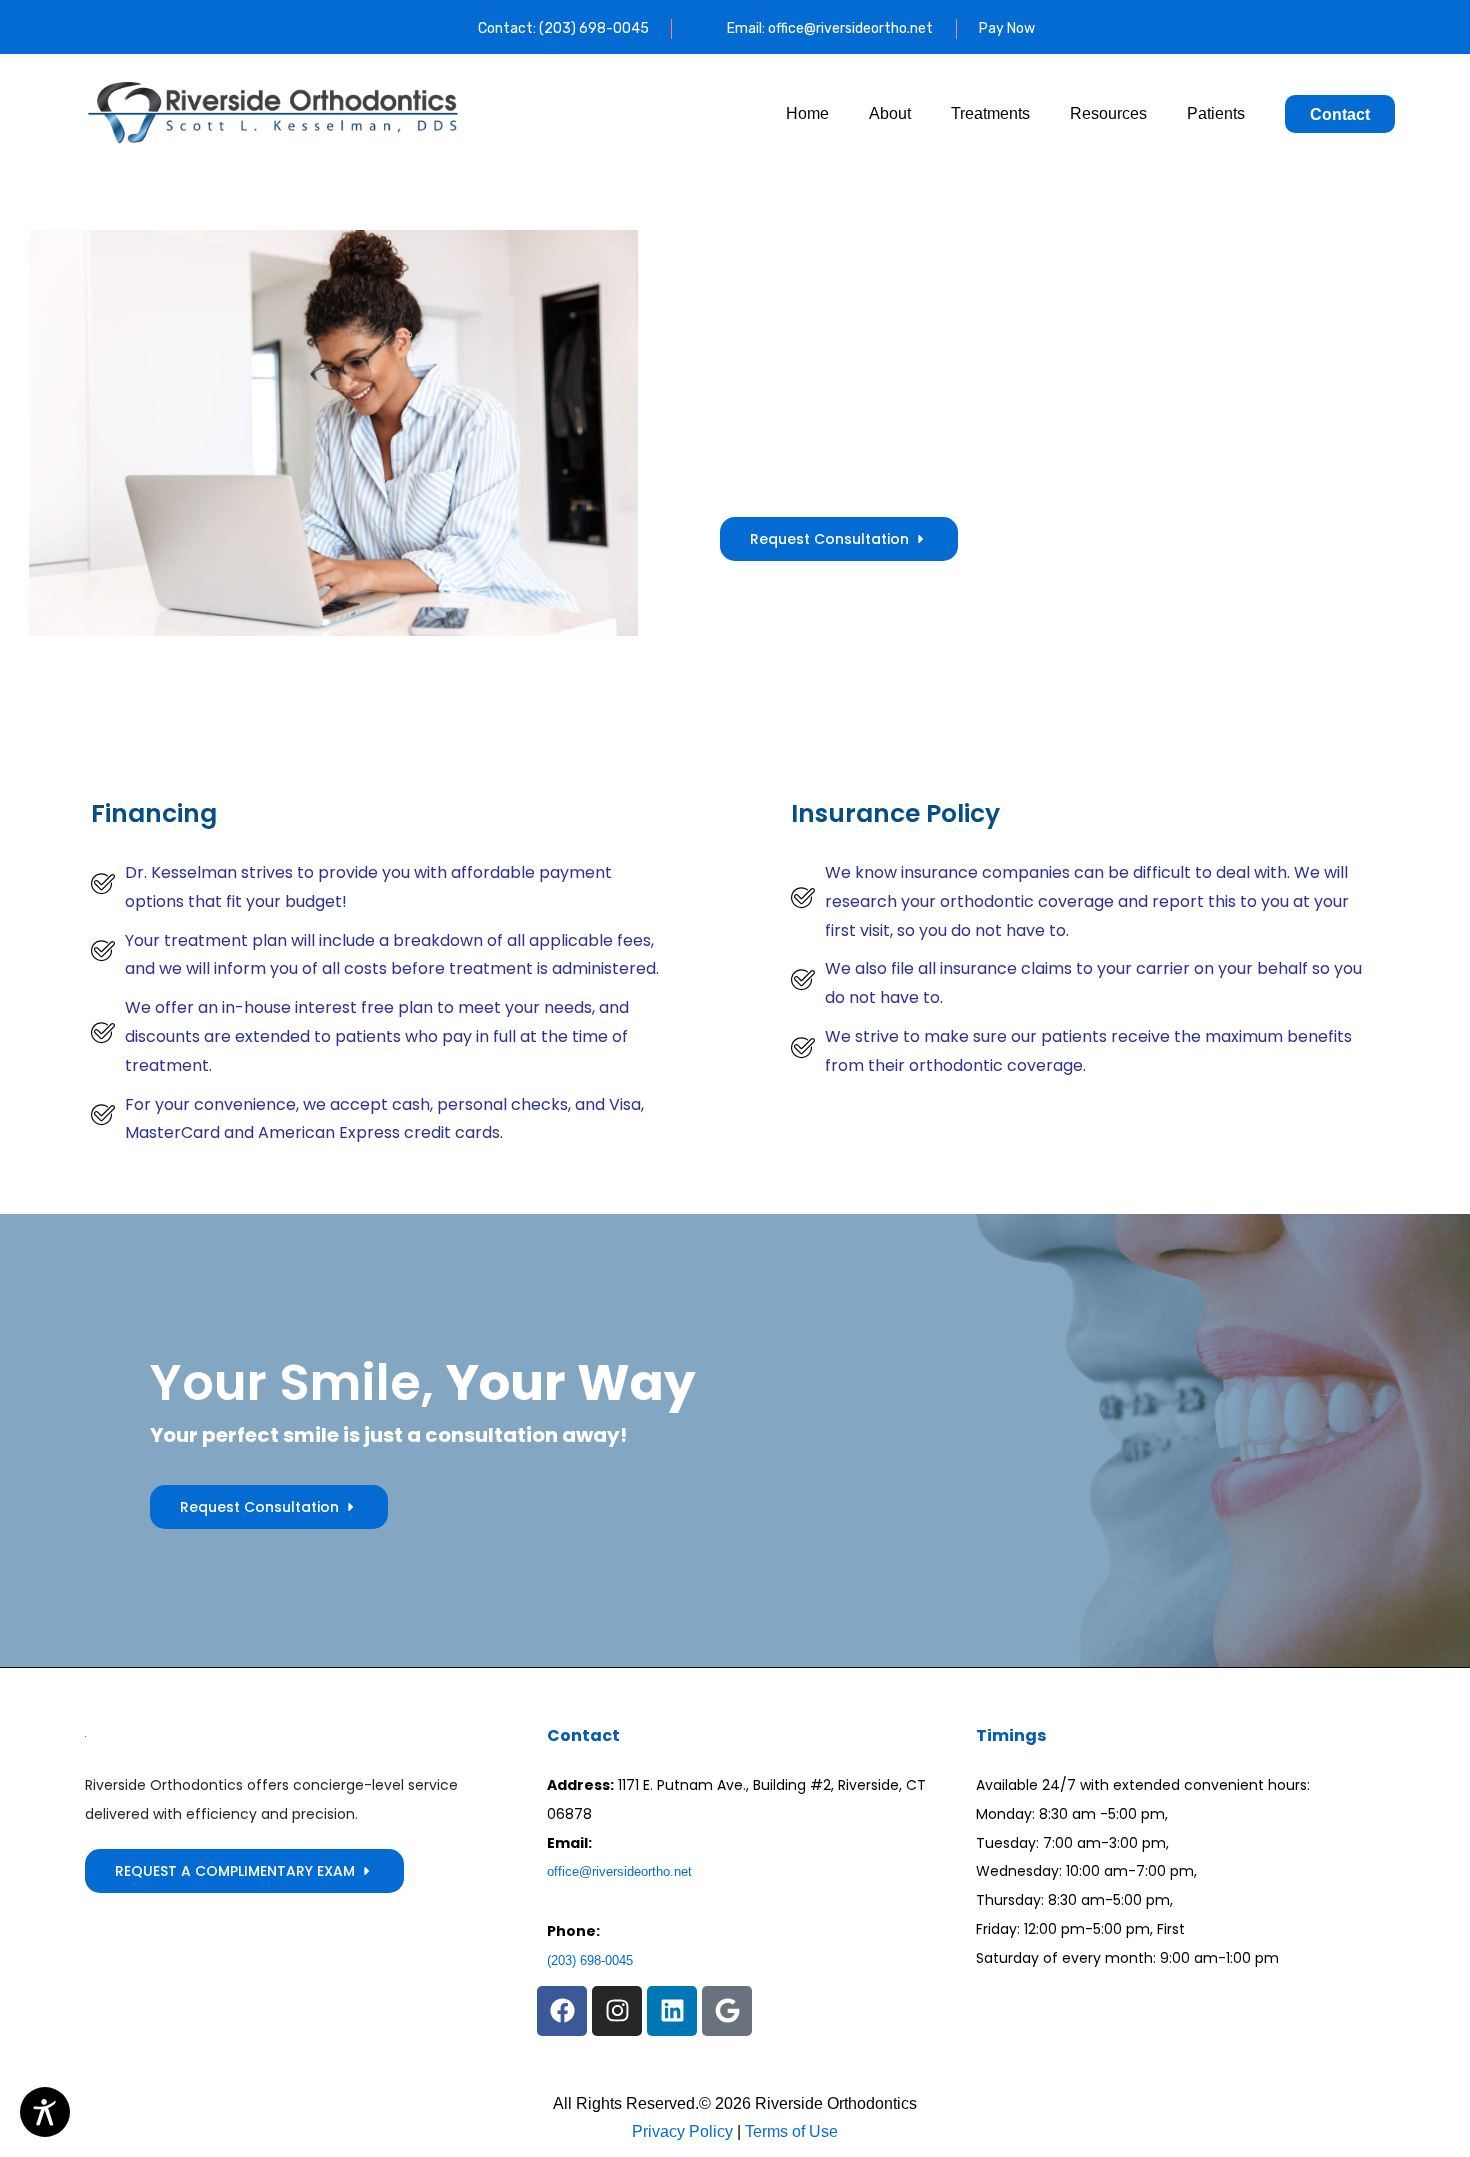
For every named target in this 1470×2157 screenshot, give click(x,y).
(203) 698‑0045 (590, 1960)
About (890, 113)
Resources (1108, 113)
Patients (1216, 113)
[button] (562, 2011)
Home (807, 113)
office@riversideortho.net (619, 1871)
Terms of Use (789, 2131)
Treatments (990, 113)
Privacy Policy (682, 2131)
